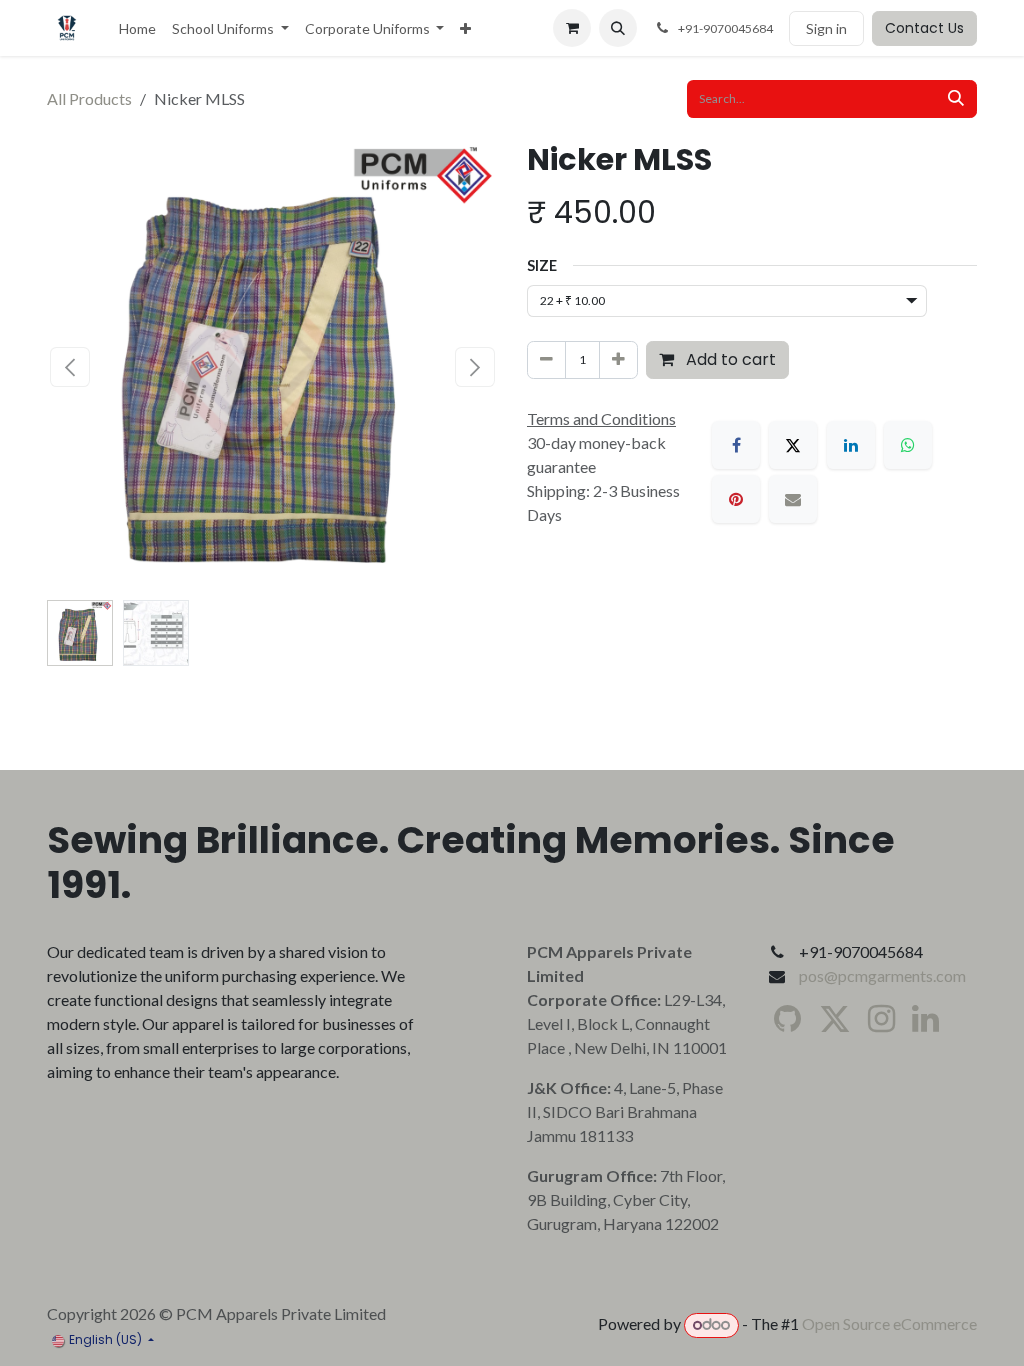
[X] (793, 445)
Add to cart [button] (729, 359)
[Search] (956, 99)
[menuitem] (137, 28)
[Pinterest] (736, 499)
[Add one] (618, 360)
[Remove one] (546, 360)
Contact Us (924, 28)
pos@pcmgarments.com (882, 975)
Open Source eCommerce (889, 1323)
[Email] (793, 499)
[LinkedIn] (851, 445)
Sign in (826, 28)
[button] (618, 28)
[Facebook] (736, 445)
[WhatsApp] (908, 445)
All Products (89, 98)
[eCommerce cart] (572, 28)
